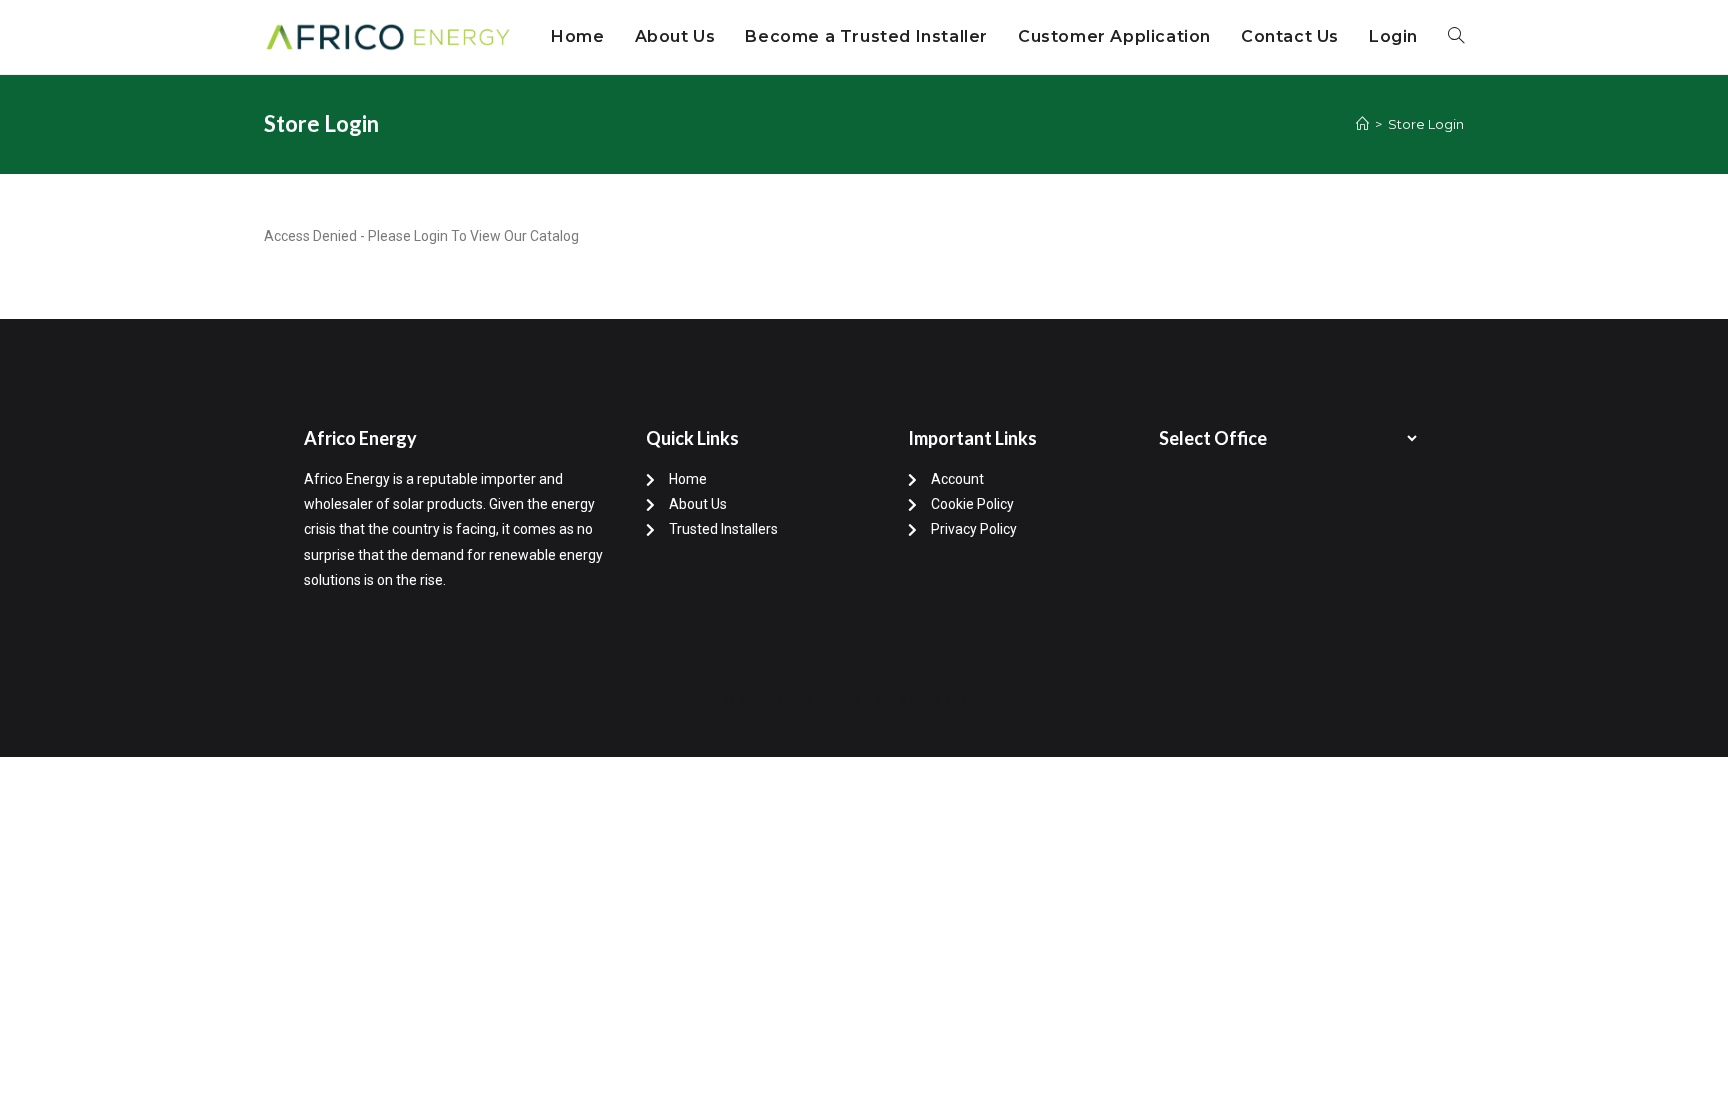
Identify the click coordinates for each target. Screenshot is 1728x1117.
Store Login (1426, 124)
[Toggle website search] (1456, 37)
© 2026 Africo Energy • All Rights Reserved (864, 699)
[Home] (1362, 124)
